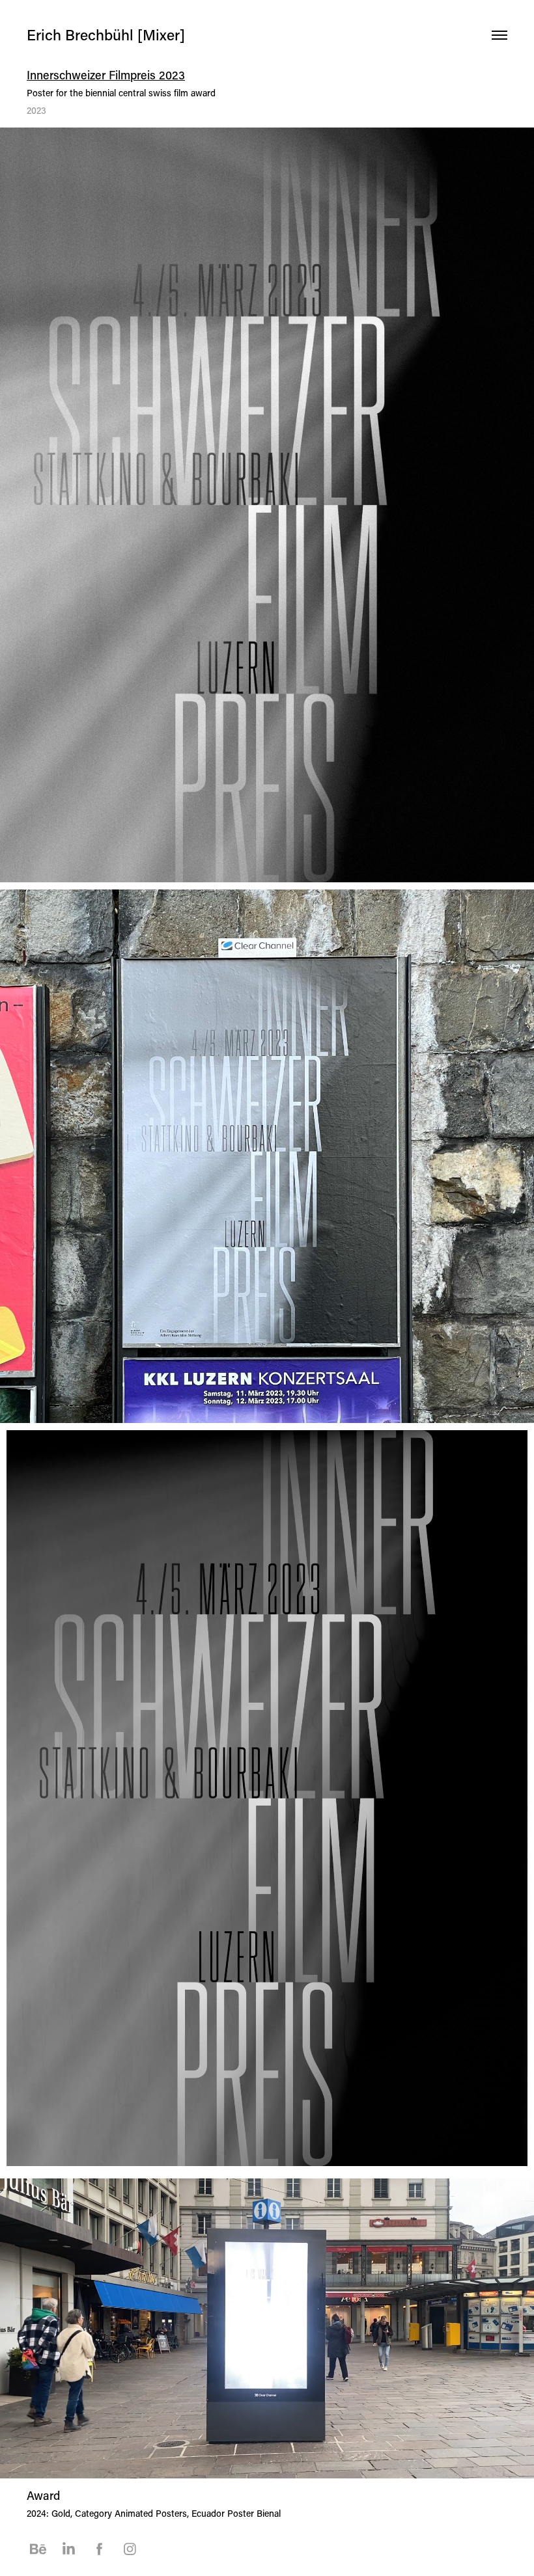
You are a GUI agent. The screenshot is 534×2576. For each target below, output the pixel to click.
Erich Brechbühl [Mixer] (106, 34)
